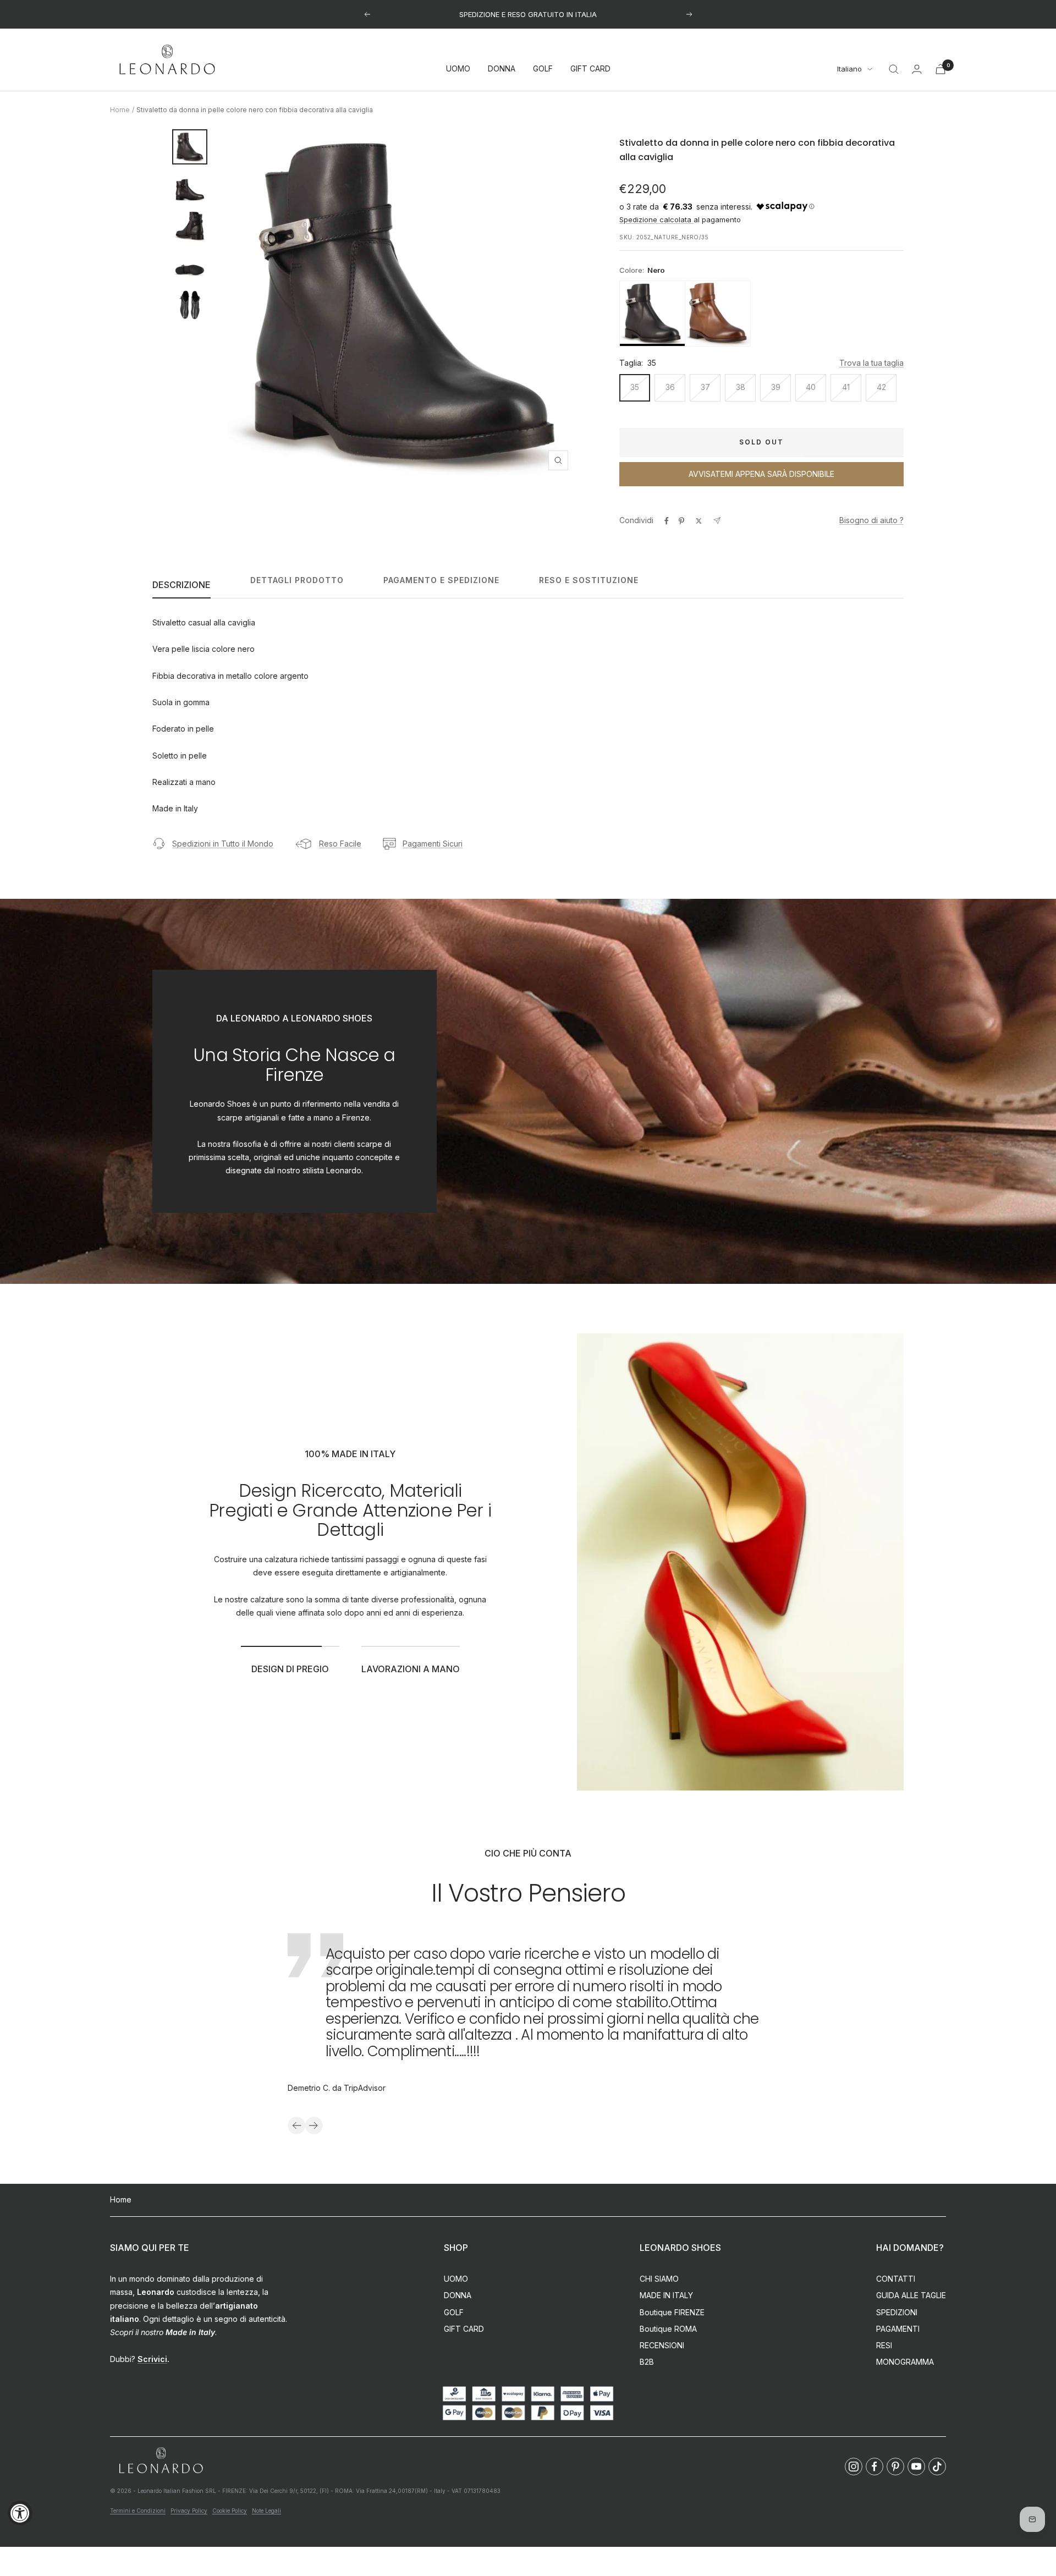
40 (811, 387)
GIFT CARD (590, 69)
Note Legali (266, 2511)
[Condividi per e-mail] (717, 521)
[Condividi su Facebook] (667, 521)
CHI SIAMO (659, 2279)
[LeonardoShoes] (161, 2461)
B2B (647, 2362)
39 (776, 387)
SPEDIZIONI (897, 2312)
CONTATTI (896, 2279)
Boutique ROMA (668, 2329)
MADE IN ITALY (666, 2295)
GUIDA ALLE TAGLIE (911, 2295)
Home (120, 110)
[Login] (917, 69)
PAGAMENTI (898, 2329)
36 (670, 387)
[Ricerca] (894, 69)
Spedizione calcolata (656, 219)
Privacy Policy (189, 2511)
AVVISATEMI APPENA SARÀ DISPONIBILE (761, 474)
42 (881, 387)
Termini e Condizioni (138, 2511)
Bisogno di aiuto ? (871, 520)
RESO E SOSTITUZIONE (589, 580)
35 (635, 387)
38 (741, 387)
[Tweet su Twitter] (699, 521)
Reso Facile (340, 844)
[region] (761, 314)
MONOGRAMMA (905, 2362)
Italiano (849, 69)
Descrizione (182, 585)
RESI (884, 2345)
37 (705, 387)
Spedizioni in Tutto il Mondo (223, 844)
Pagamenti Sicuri (433, 844)
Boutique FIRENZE (672, 2312)
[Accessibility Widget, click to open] (20, 2513)
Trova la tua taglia (871, 363)
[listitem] (652, 314)
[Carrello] (941, 69)
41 (846, 387)
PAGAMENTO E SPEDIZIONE (441, 580)
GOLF (543, 69)
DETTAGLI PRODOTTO (297, 580)
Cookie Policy (230, 2511)
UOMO (458, 69)
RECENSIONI (662, 2345)
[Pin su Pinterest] (681, 521)
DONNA (502, 69)
